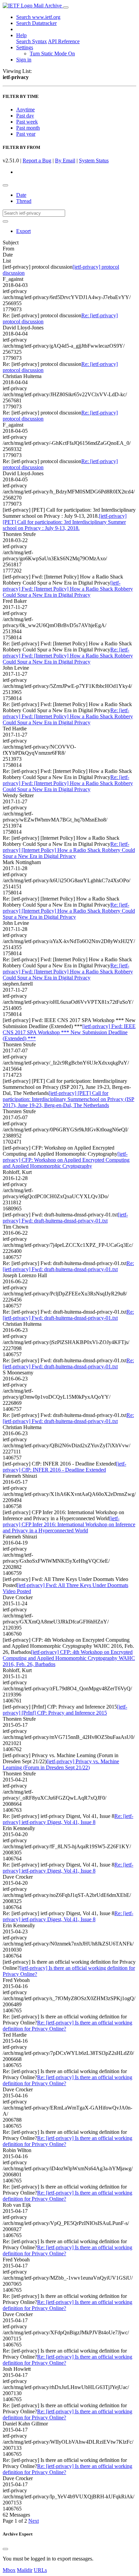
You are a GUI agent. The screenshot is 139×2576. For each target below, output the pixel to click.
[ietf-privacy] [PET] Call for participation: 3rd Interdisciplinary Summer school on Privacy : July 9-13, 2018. (65, 522)
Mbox (9, 2570)
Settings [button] (25, 47)
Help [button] (21, 35)
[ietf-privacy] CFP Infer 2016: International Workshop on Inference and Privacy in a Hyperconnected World (69, 1524)
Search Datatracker (36, 23)
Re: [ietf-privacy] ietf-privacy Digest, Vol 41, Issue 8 (68, 1819)
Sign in (24, 60)
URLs (40, 2570)
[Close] (5, 2549)
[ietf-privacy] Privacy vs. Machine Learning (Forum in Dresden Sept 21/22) (61, 1764)
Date (21, 195)
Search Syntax (32, 41)
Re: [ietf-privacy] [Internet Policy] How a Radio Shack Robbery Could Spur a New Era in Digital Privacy (69, 850)
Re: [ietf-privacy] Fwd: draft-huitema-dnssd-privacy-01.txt (68, 1266)
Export (23, 231)
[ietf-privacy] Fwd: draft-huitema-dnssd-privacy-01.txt (65, 1218)
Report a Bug (37, 160)
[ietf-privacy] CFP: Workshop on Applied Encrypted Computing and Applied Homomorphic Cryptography (66, 1160)
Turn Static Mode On (52, 53)
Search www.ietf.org (38, 17)
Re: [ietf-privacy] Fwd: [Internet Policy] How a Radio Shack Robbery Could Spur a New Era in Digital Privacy (68, 656)
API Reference (64, 41)
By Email (65, 160)
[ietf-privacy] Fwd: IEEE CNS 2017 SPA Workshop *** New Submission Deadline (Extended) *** (69, 1032)
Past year (26, 134)
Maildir (25, 2570)
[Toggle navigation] (66, 7)
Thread (24, 201)
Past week (27, 122)
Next (34, 2521)
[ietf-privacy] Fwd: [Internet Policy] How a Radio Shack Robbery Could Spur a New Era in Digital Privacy (68, 589)
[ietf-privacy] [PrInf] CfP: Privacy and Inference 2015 (65, 1710)
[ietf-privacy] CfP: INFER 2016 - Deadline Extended (64, 1467)
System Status (94, 160)
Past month (28, 128)
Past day (25, 116)
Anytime (25, 110)
